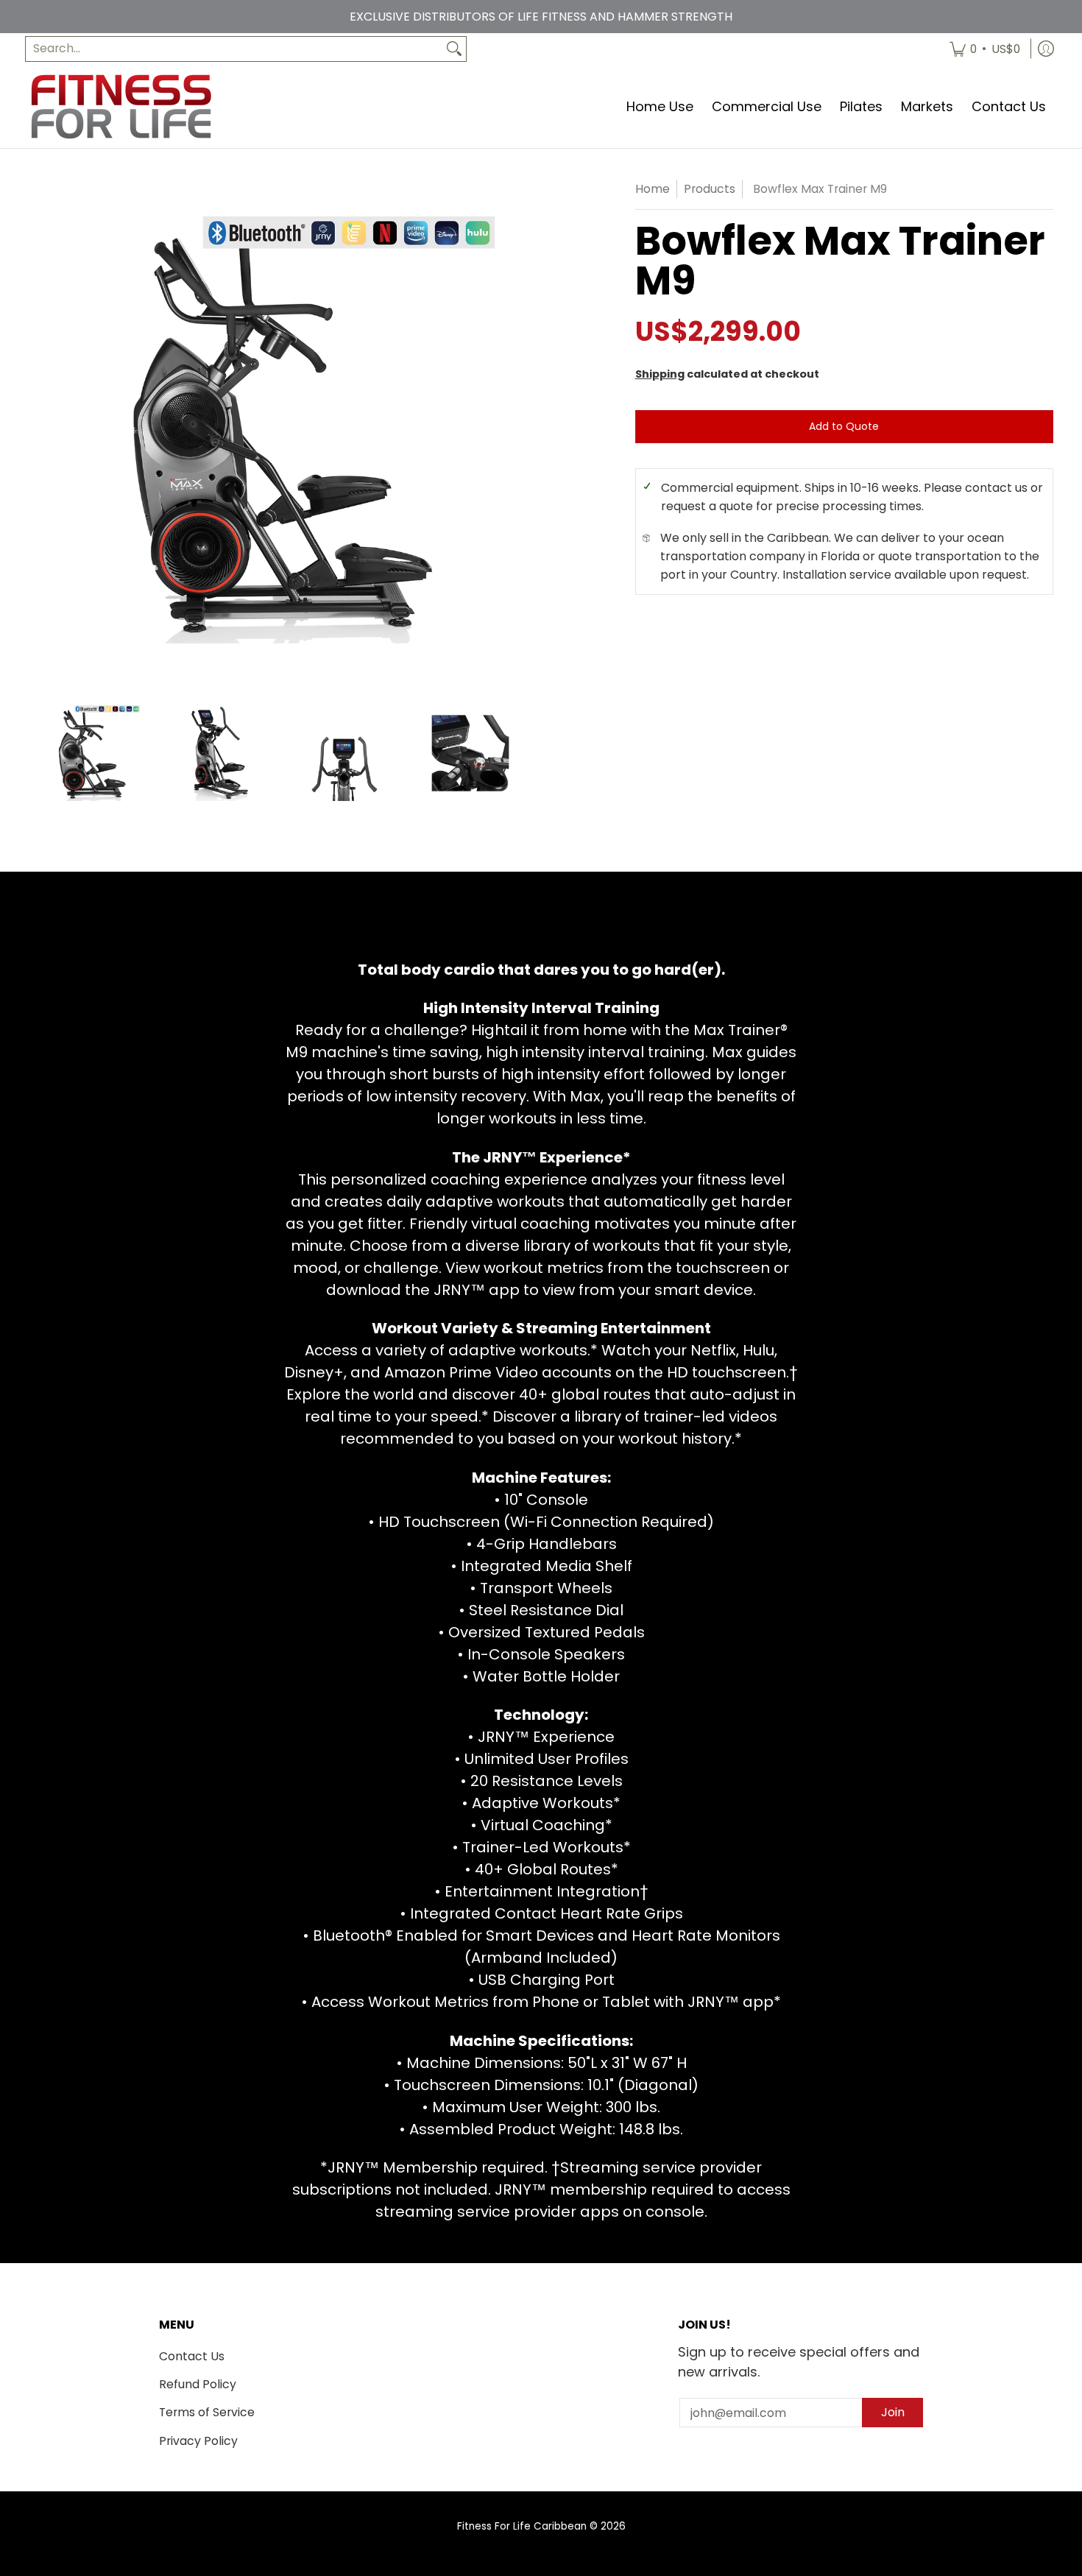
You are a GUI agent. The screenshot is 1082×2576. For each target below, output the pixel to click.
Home (653, 189)
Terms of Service (207, 2412)
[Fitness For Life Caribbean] (121, 106)
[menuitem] (985, 49)
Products (710, 189)
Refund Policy (198, 2384)
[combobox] (234, 49)
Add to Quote (844, 426)
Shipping (660, 374)
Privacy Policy (198, 2441)
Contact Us (192, 2356)
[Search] (454, 49)
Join (893, 2412)
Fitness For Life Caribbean (522, 2526)
